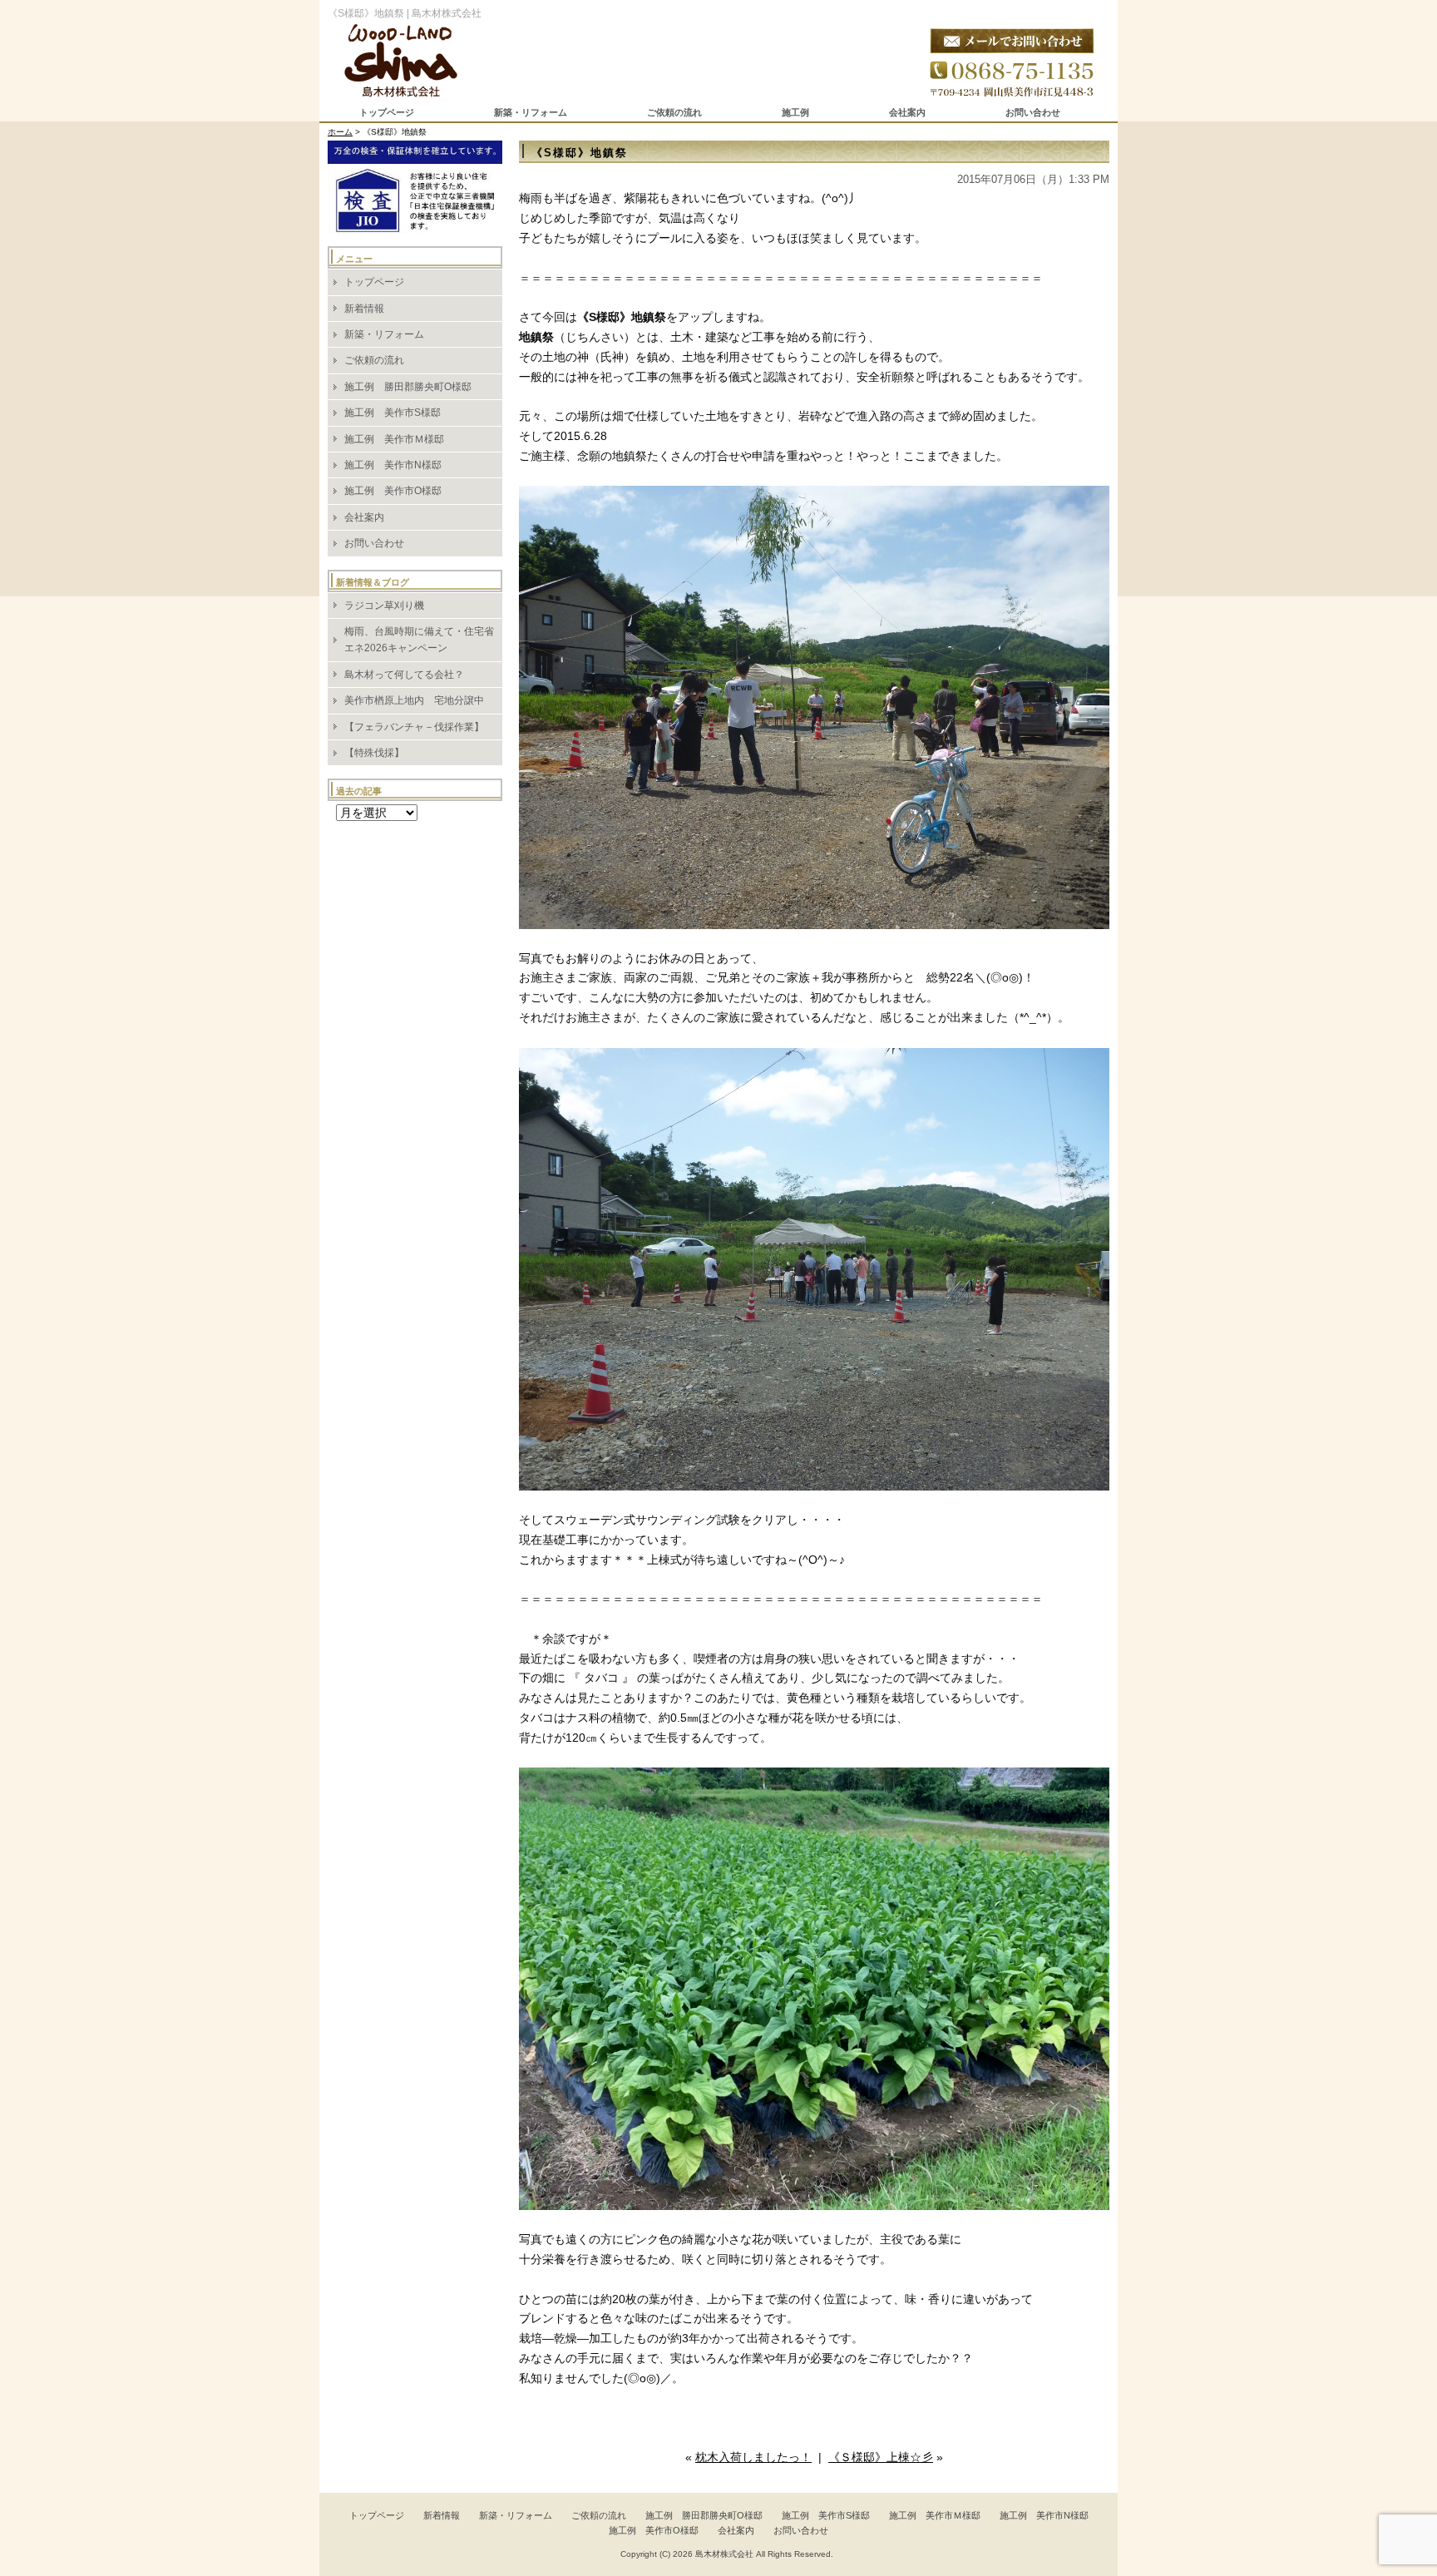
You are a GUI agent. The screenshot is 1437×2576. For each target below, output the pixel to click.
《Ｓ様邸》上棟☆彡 (881, 2457)
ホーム (340, 132)
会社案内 (907, 112)
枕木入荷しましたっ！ (753, 2457)
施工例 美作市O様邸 (393, 491)
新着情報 (364, 309)
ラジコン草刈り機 (384, 606)
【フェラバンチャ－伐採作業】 (414, 727)
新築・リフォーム (531, 112)
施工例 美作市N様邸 (393, 465)
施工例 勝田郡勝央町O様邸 (408, 387)
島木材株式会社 (724, 2554)
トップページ (387, 112)
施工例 (795, 112)
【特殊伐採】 (374, 753)
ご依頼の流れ (674, 112)
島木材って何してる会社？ (404, 675)
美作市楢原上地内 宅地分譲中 (414, 700)
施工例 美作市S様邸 (393, 413)
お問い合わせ (1033, 112)
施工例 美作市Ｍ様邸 (394, 439)
